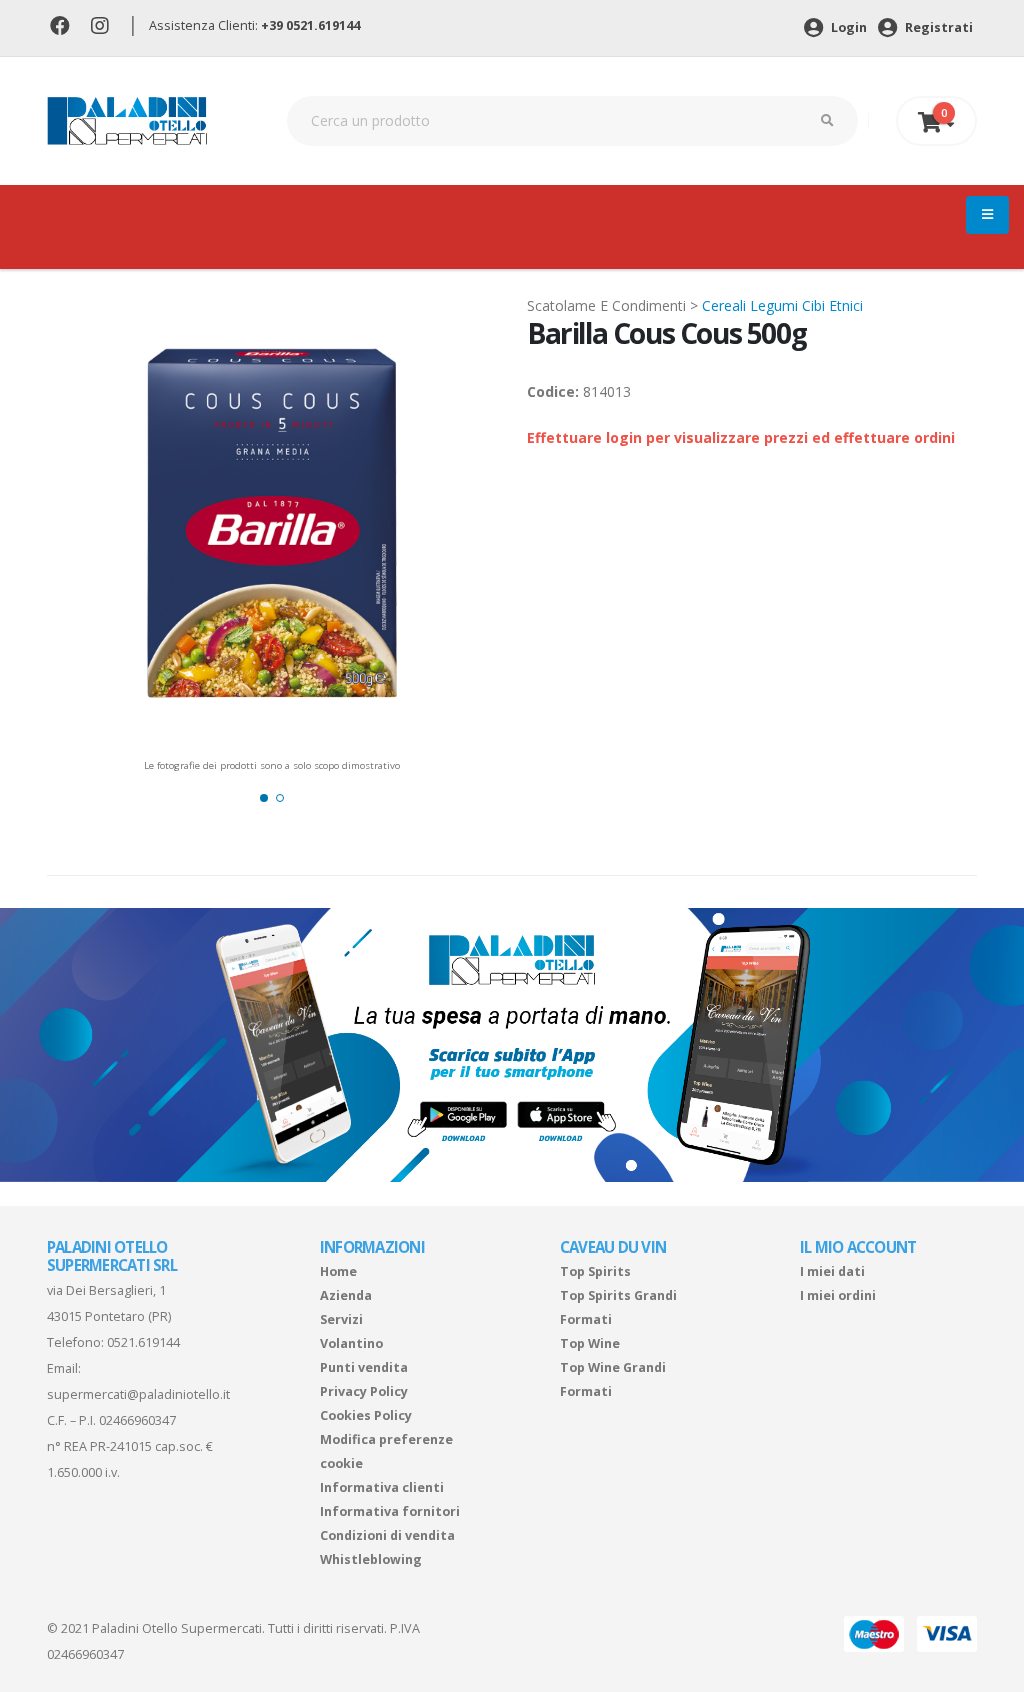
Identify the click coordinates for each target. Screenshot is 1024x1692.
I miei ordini (838, 1295)
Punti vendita (364, 1367)
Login (847, 27)
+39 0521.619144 (310, 25)
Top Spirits (595, 1271)
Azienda (346, 1295)
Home (338, 1271)
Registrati (937, 27)
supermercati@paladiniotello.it (138, 1394)
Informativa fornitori (390, 1511)
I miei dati (832, 1271)
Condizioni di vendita (387, 1535)
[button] (264, 798)
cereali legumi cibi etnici (782, 305)
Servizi (341, 1319)
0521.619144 (143, 1342)
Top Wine (590, 1343)
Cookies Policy (366, 1415)
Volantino (351, 1343)
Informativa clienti (382, 1487)
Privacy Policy (364, 1391)
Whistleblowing (371, 1559)
